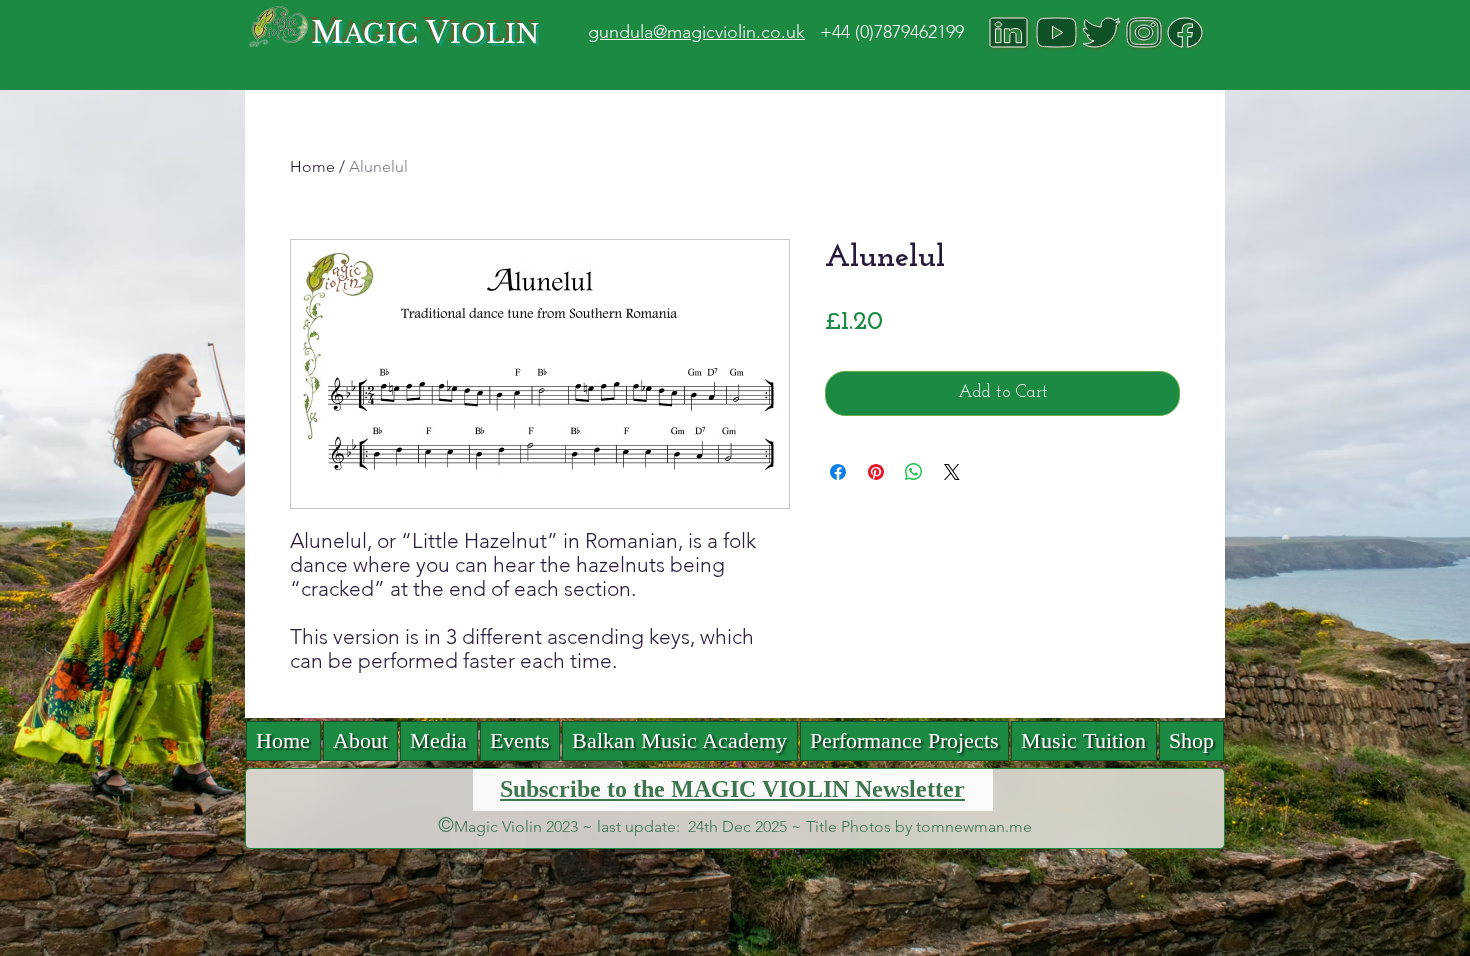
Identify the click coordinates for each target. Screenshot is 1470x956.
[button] (439, 741)
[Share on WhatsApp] (914, 472)
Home (312, 166)
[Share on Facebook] (838, 472)
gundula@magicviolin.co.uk (696, 32)
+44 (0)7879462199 (892, 32)
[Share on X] (952, 472)
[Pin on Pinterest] (876, 472)
